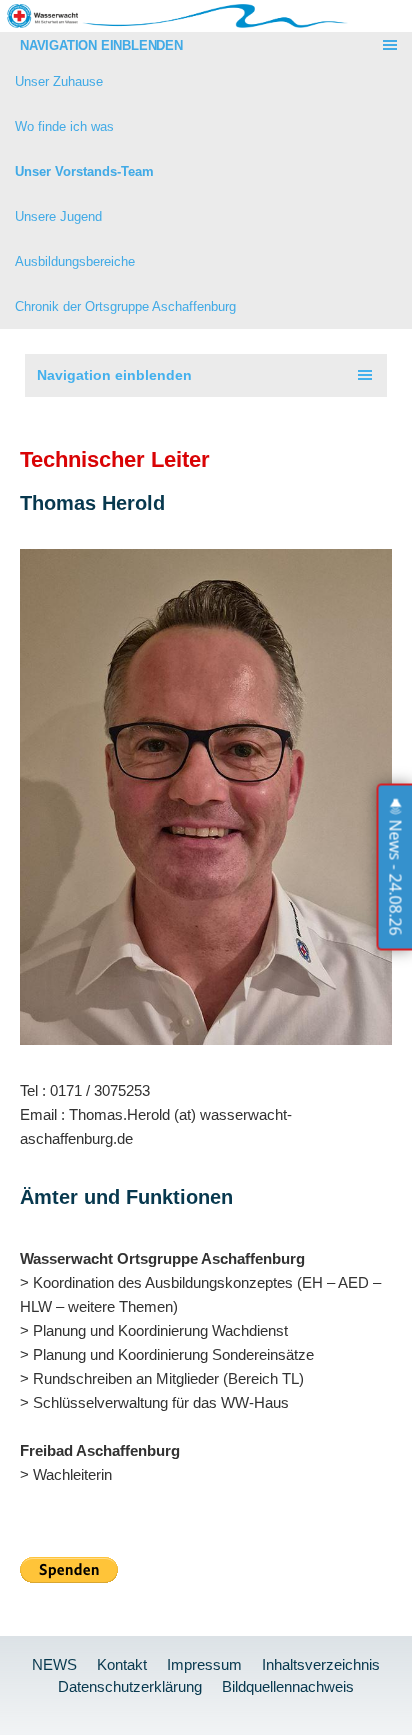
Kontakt (122, 1664)
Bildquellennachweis (288, 1686)
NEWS (54, 1664)
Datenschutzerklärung (130, 1686)
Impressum (204, 1664)
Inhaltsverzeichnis (321, 1664)
